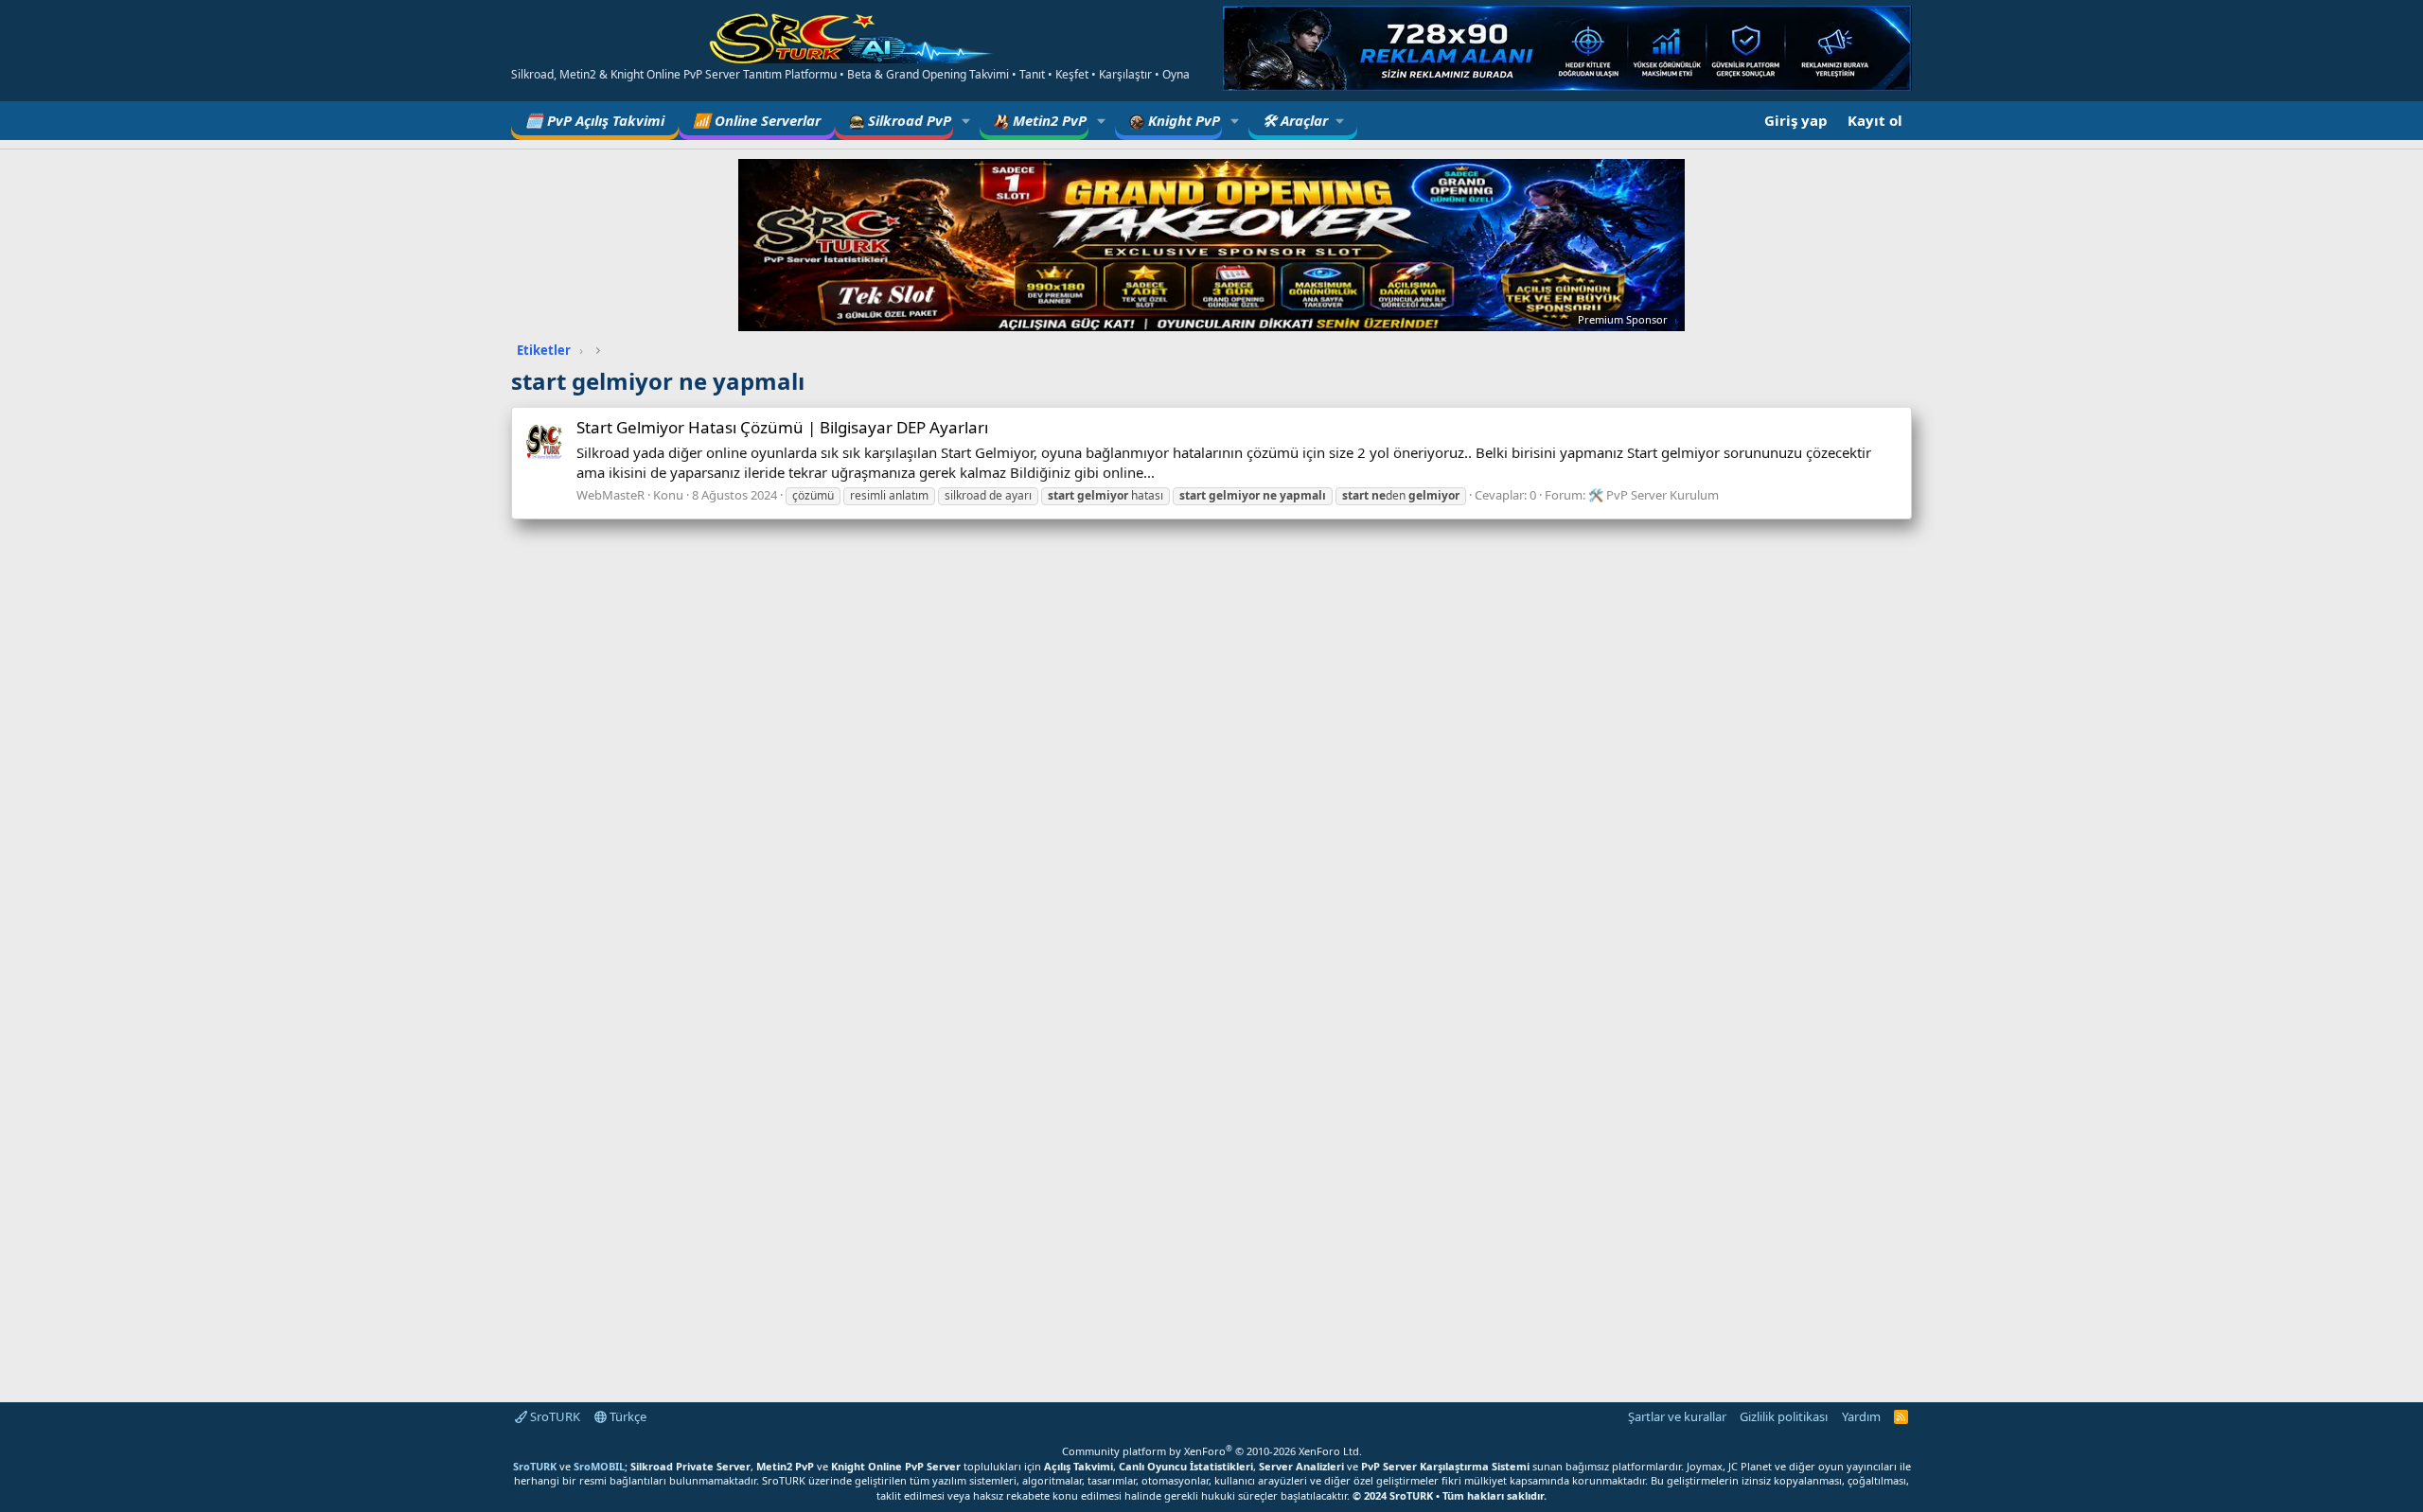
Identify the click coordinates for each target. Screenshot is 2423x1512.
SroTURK (554, 1416)
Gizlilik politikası (1784, 1416)
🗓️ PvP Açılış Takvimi (595, 120)
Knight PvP (1182, 120)
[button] (966, 121)
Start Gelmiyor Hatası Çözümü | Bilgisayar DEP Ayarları (782, 427)
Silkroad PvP (908, 120)
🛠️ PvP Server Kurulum (1654, 495)
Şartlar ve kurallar (1677, 1416)
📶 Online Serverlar (757, 120)
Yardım (1861, 1416)
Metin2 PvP (1048, 120)
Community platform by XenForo (1212, 1451)
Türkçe (627, 1416)
